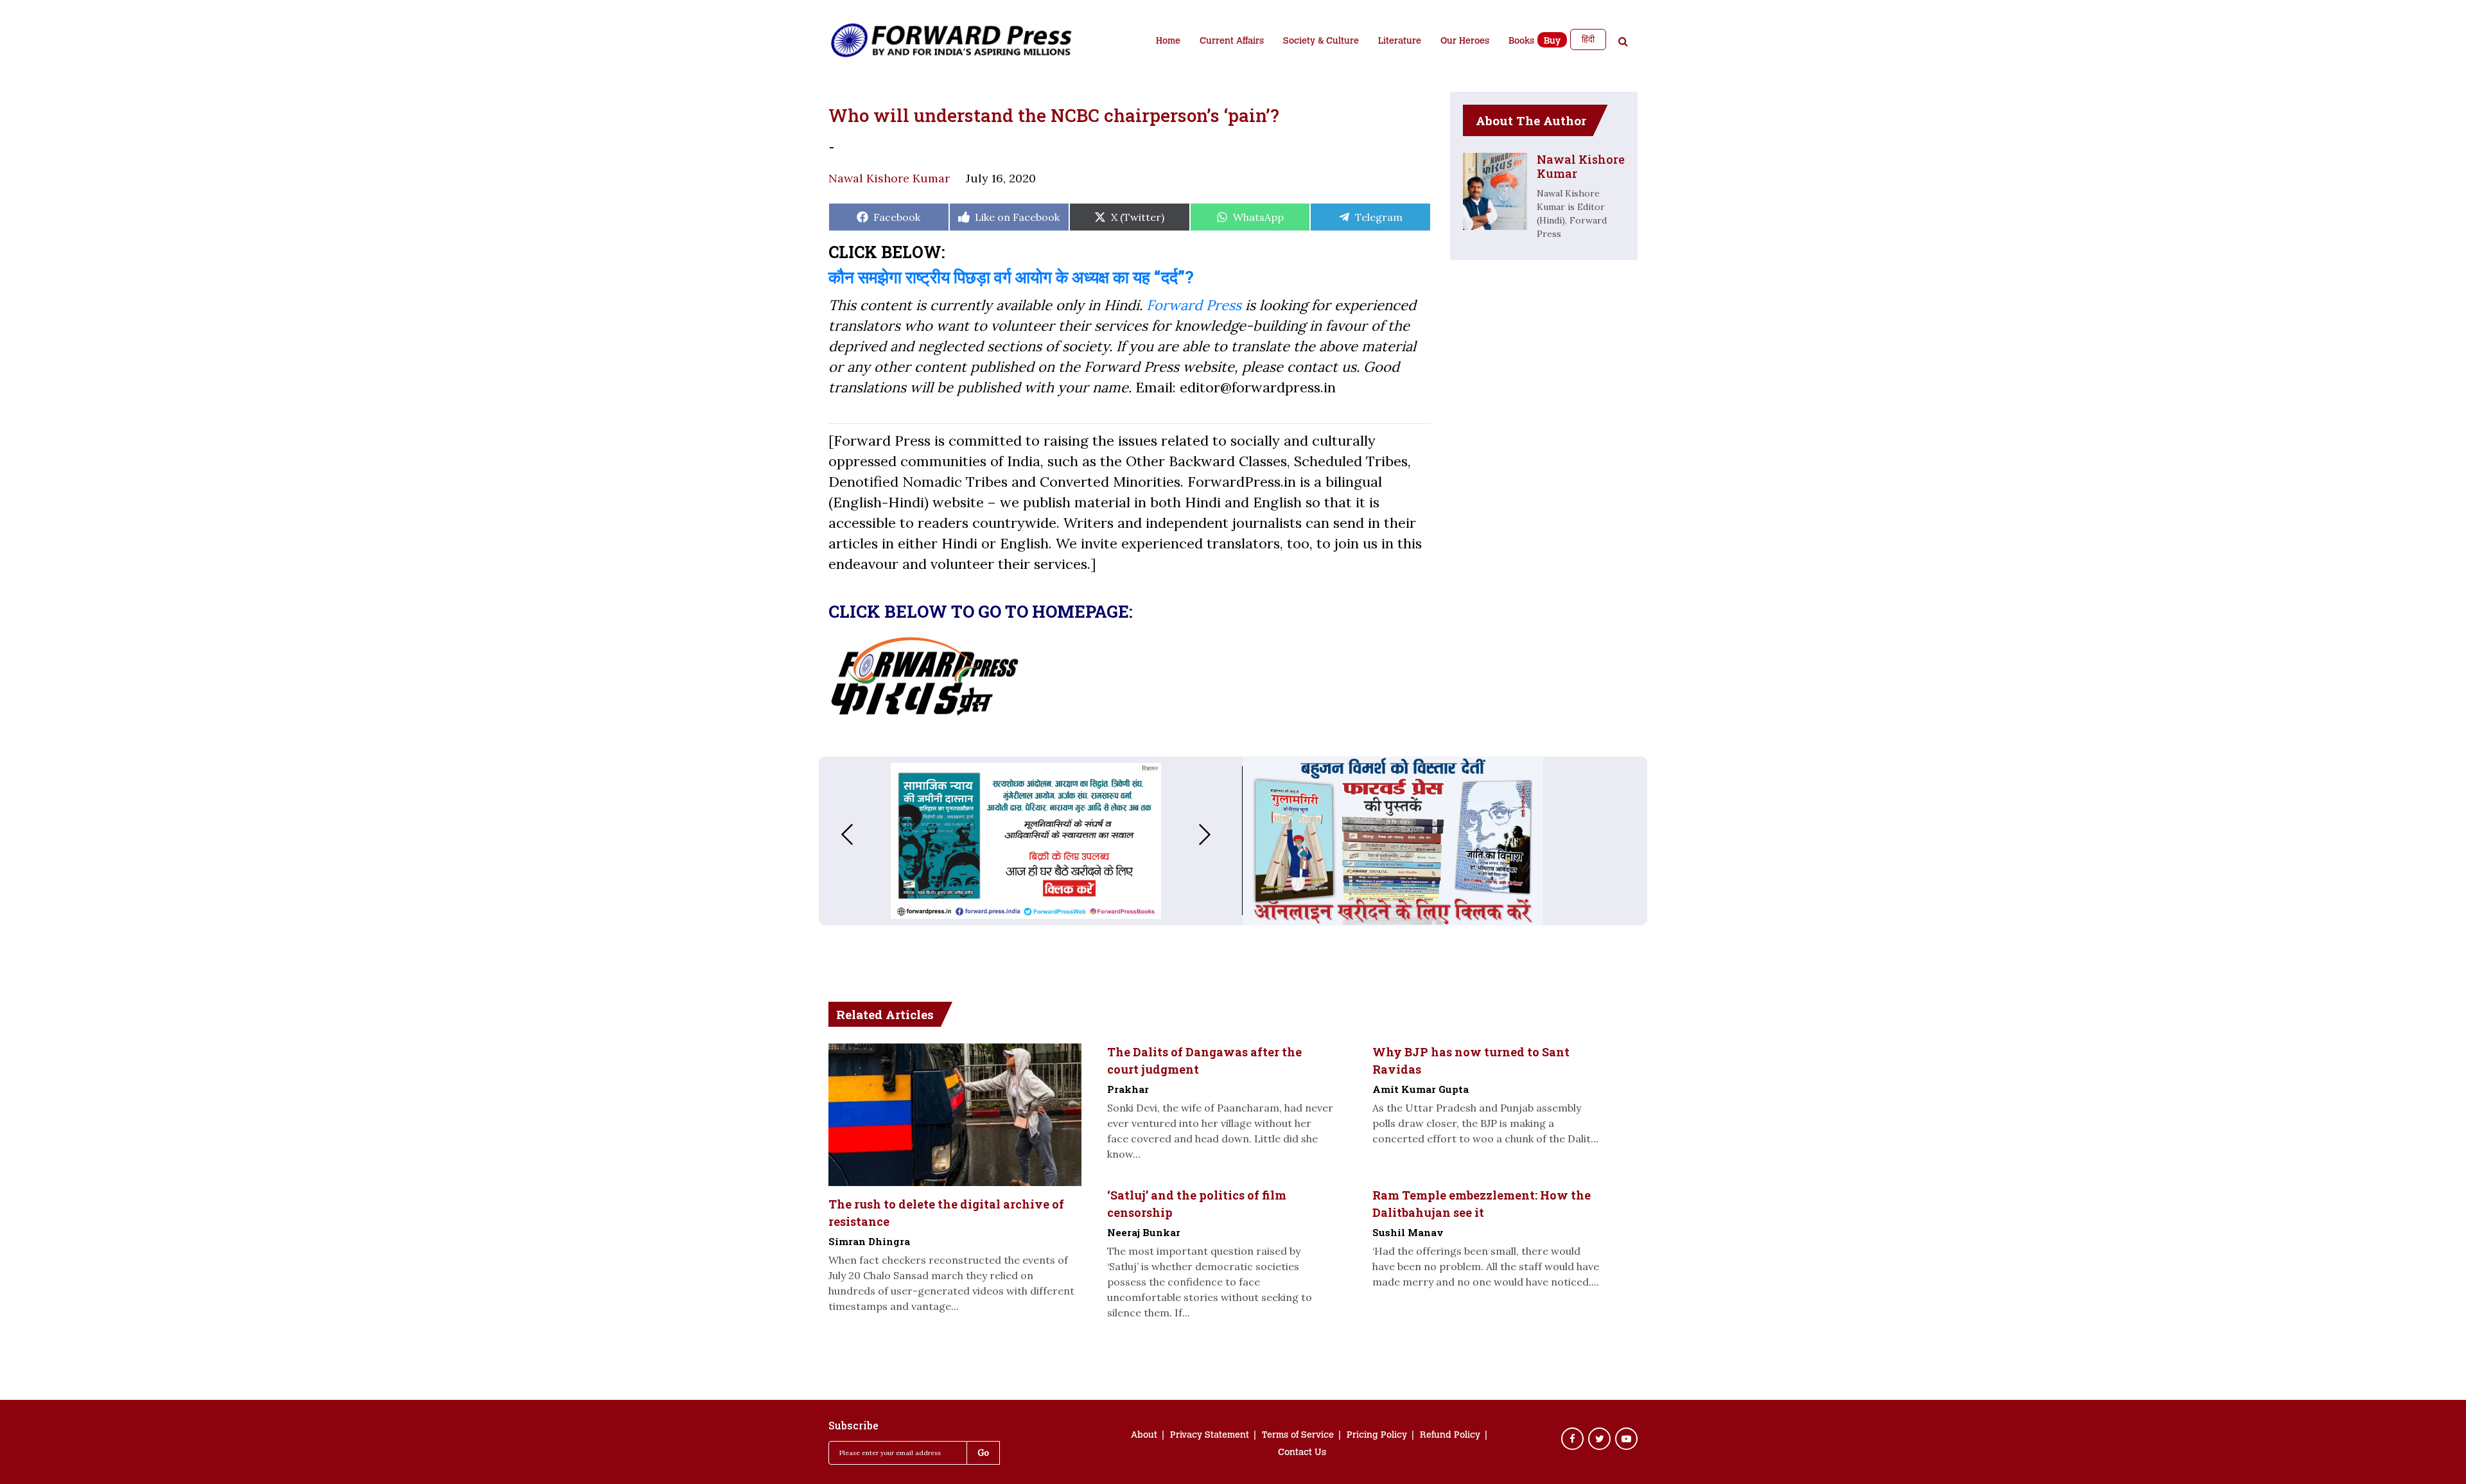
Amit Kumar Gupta (1421, 1089)
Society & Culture (1321, 42)
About (1144, 1436)
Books (1521, 42)
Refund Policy (1450, 1436)
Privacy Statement (1210, 1436)
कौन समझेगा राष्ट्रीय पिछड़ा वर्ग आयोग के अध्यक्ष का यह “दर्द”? (1011, 277)
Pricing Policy (1377, 1436)
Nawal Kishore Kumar (889, 178)
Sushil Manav (1408, 1232)
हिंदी (1588, 39)
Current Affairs (1232, 42)
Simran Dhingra (869, 1241)
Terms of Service (1298, 1436)
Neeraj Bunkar (1144, 1232)
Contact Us (1302, 1453)
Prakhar (1128, 1089)
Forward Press (1194, 305)
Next (1218, 834)
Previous (834, 834)
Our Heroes (1465, 42)
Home (1168, 42)
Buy (1552, 42)
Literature (1400, 42)
